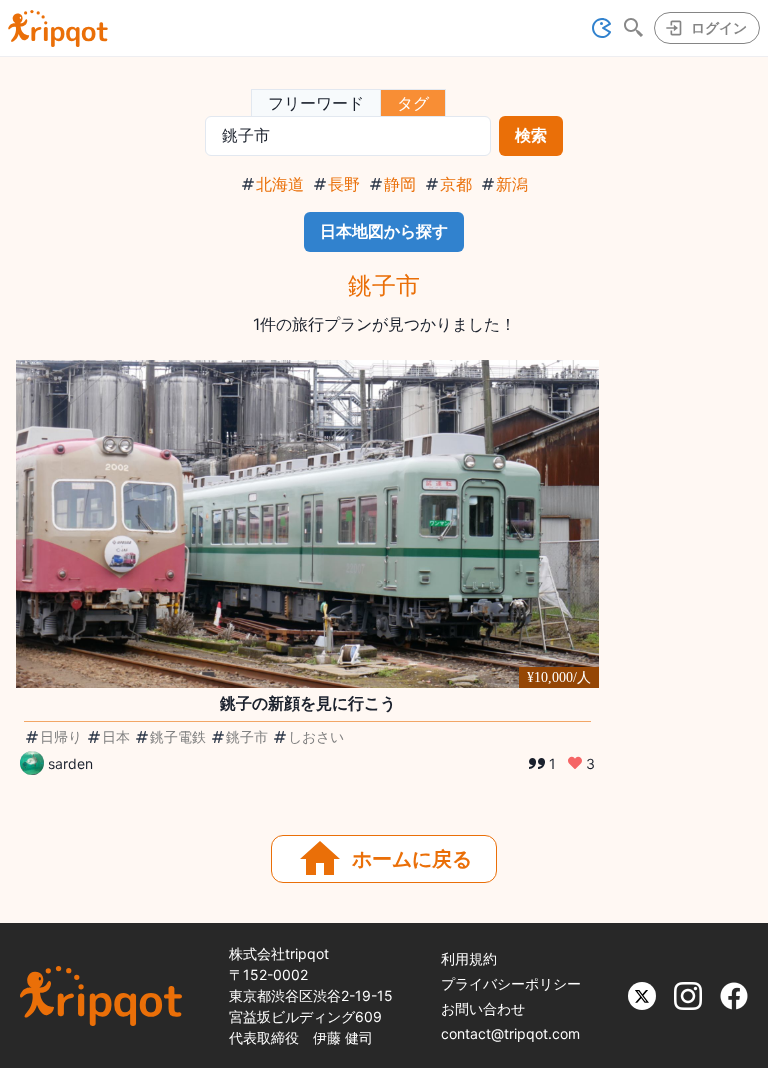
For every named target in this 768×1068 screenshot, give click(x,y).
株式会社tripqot (279, 953)
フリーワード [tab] (316, 103)
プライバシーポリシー (511, 983)
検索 (531, 135)
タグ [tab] (413, 103)
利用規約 (469, 958)
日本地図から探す (384, 231)
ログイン (719, 27)
